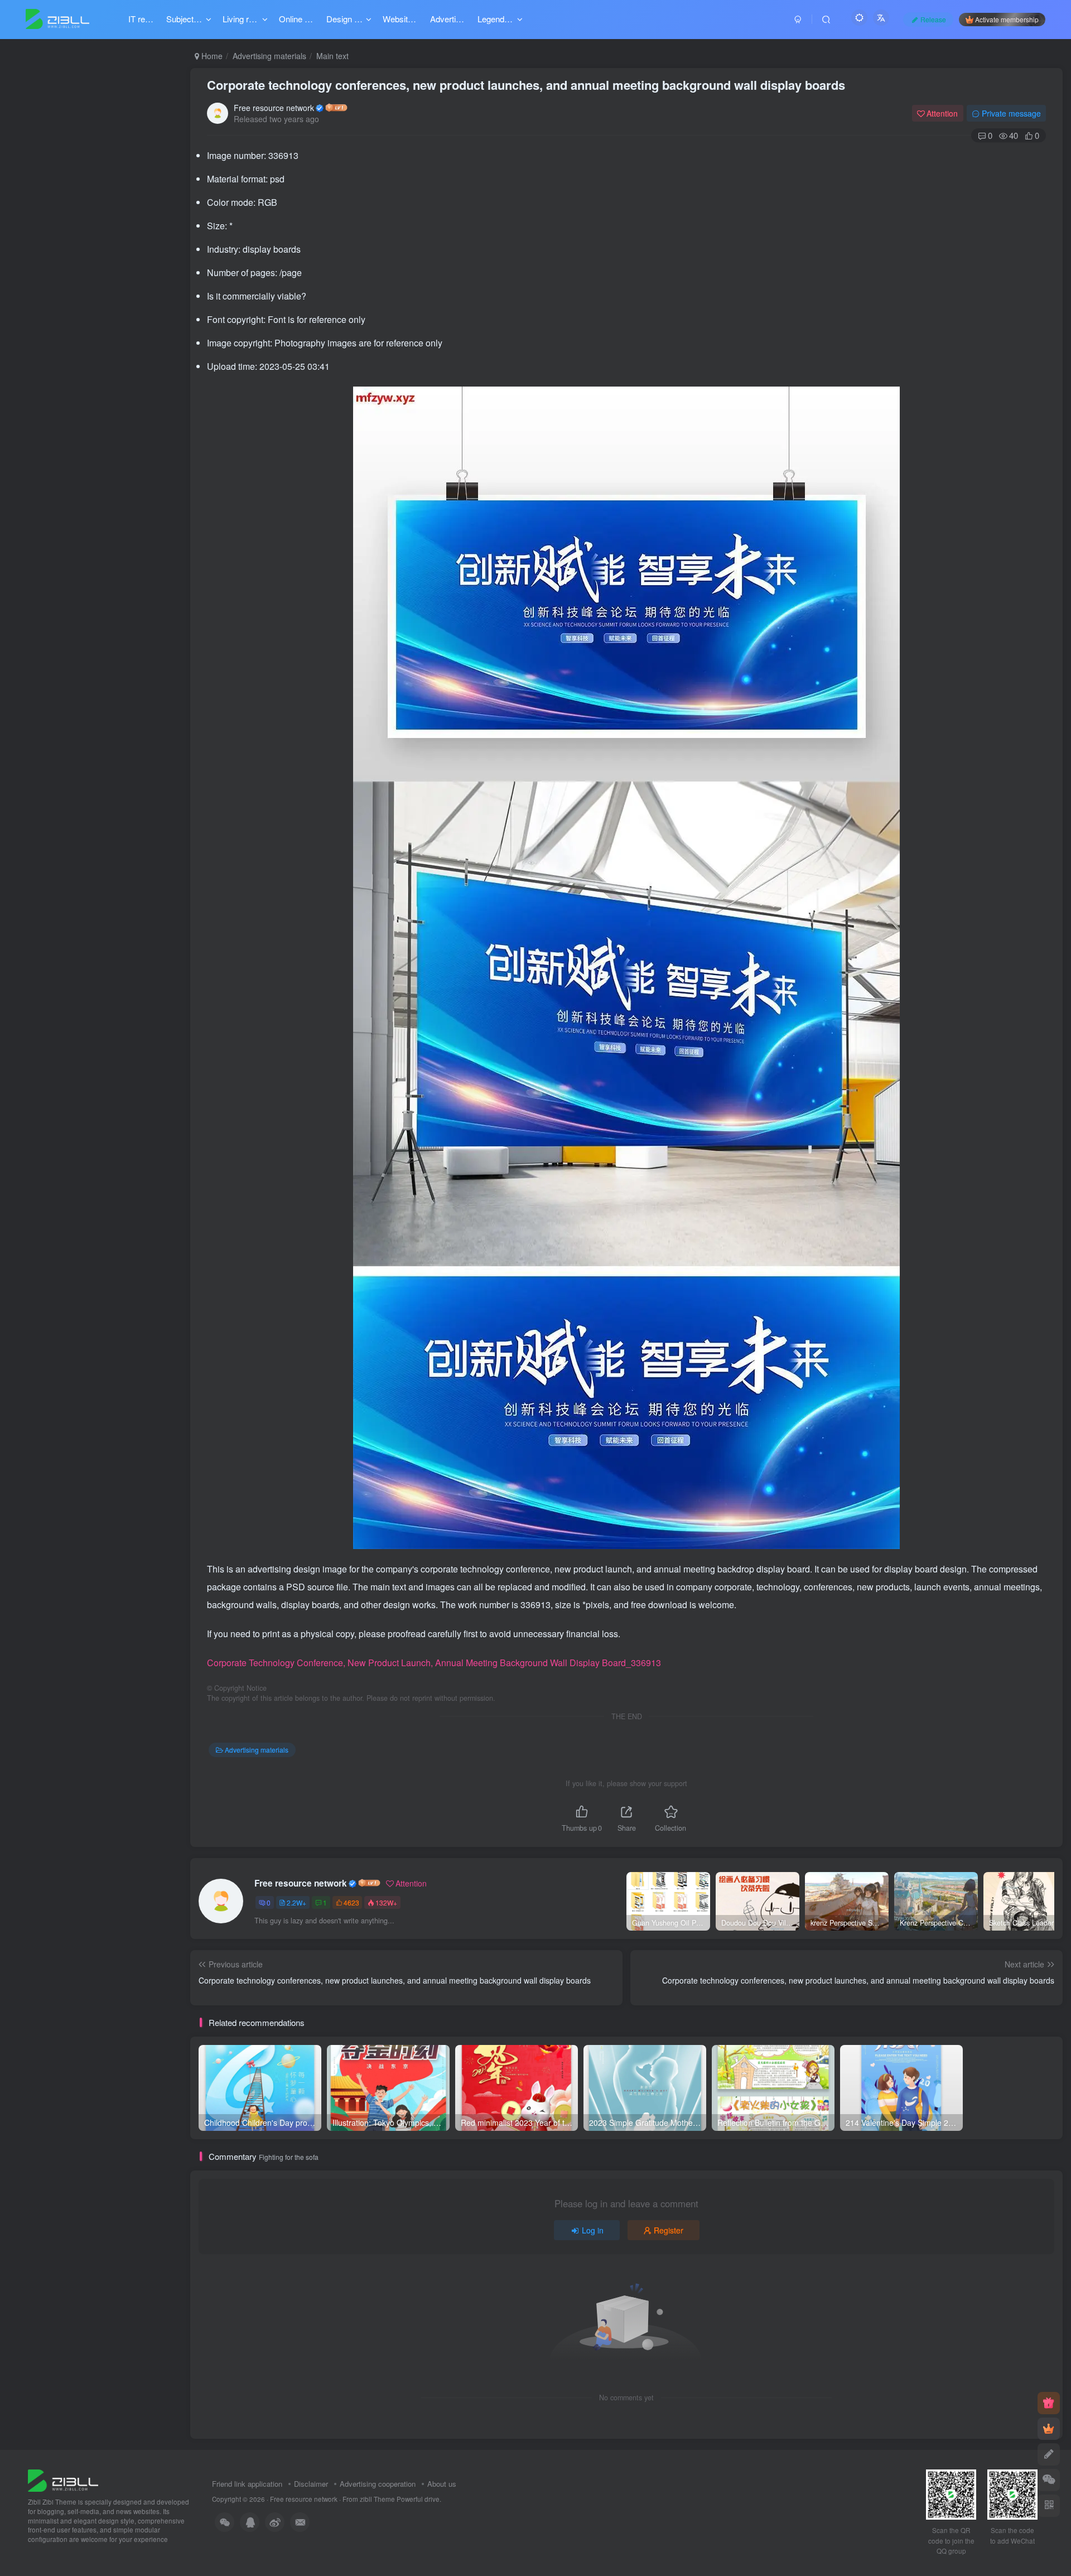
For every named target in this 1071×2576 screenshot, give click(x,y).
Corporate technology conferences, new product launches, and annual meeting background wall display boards (526, 85)
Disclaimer (311, 2484)
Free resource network (274, 108)
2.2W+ (296, 1902)
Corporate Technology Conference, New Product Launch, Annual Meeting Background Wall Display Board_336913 (434, 1663)
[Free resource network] (63, 2480)
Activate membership (1007, 19)
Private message (1011, 113)
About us (442, 2484)
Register (669, 2230)
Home (211, 56)
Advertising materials (269, 56)
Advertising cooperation (378, 2484)
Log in (593, 2230)
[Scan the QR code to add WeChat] (1049, 2480)
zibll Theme (378, 2499)
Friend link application (247, 2484)
